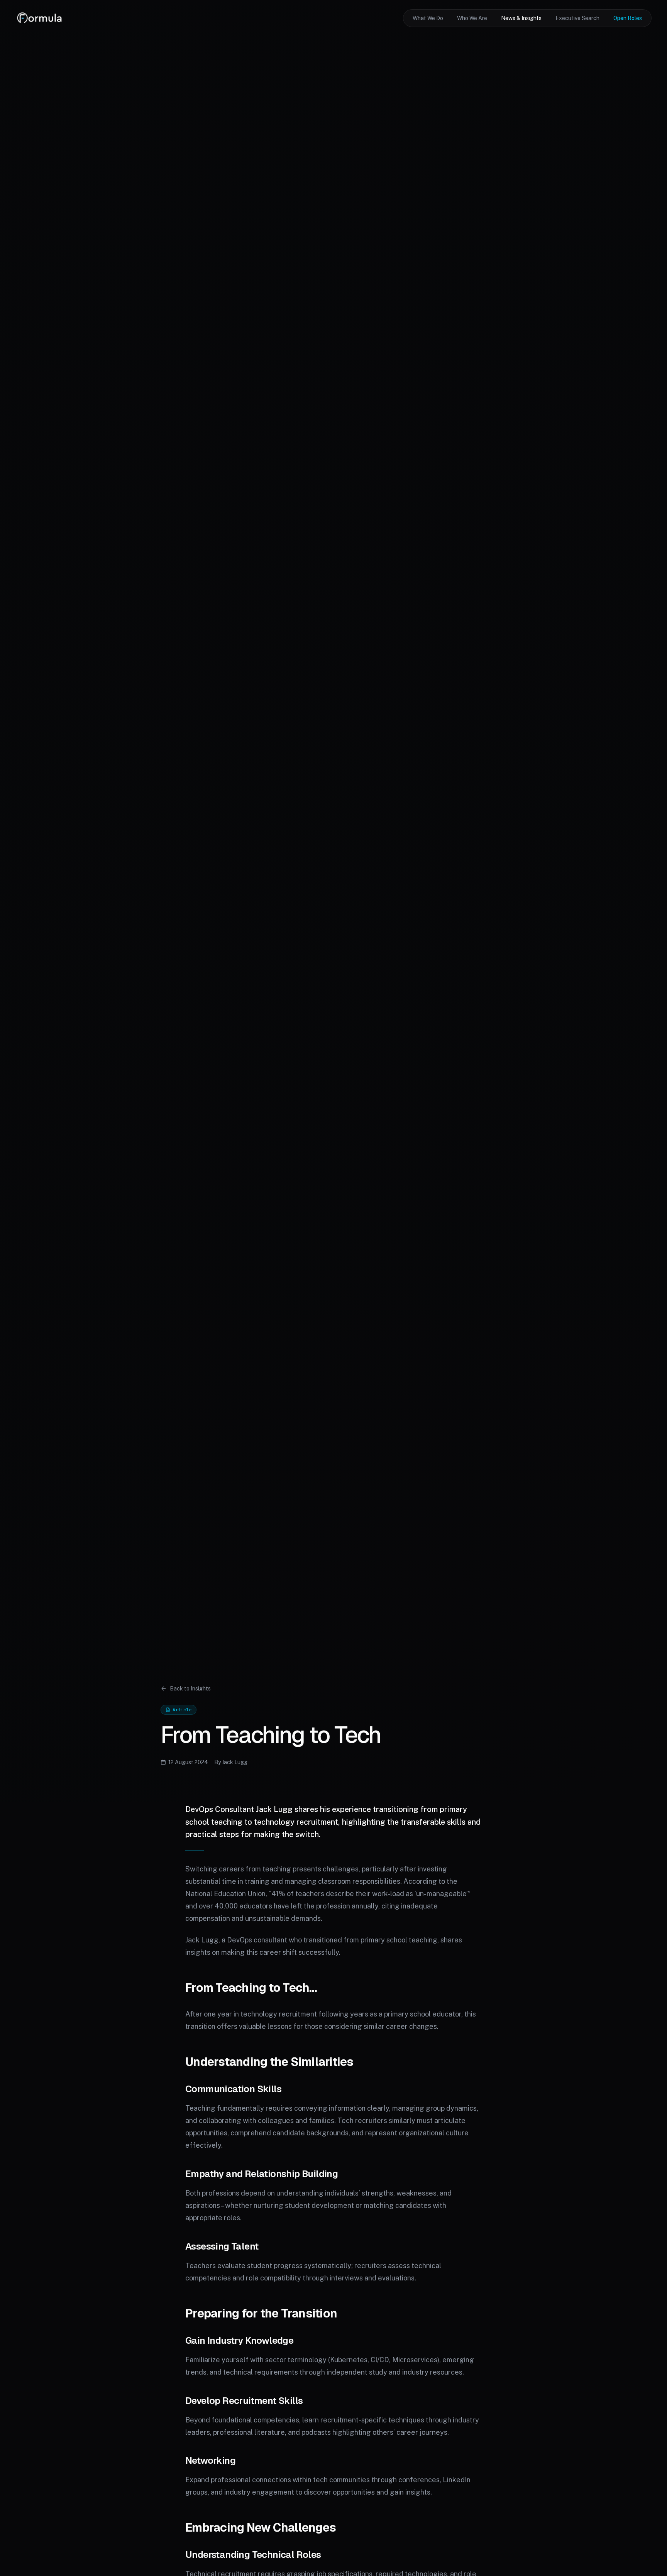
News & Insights (521, 18)
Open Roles (628, 18)
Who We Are (472, 18)
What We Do (428, 18)
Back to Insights (190, 1689)
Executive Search (577, 18)
